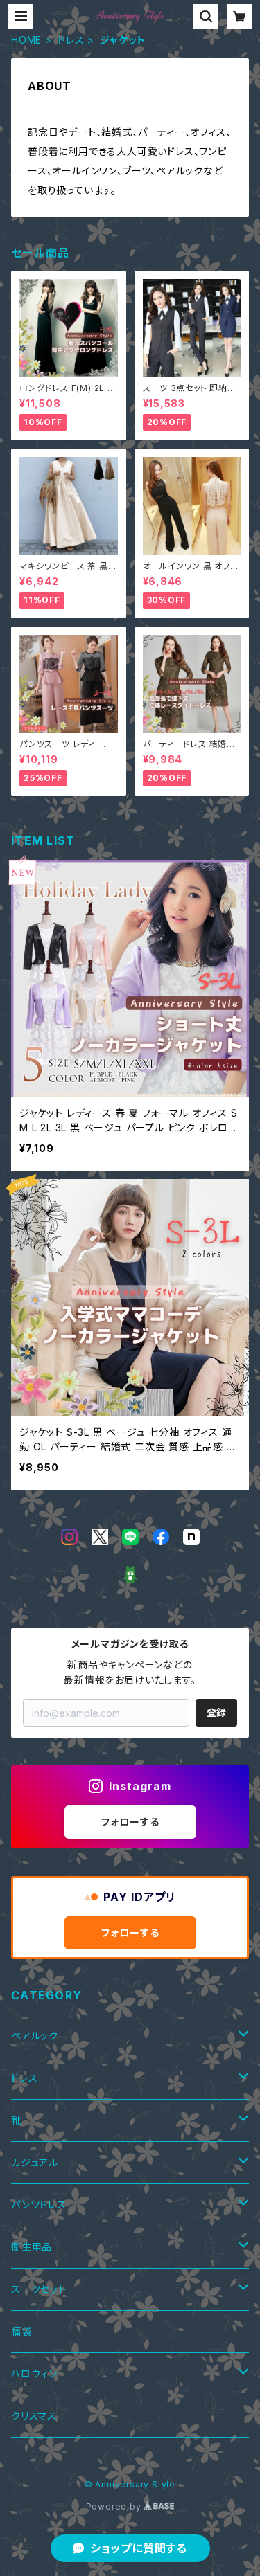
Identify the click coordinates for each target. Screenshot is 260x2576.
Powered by (115, 2506)
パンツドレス (39, 2205)
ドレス (71, 40)
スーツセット (39, 2289)
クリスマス (34, 2416)
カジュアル (35, 2162)
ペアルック (35, 2036)
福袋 (21, 2331)
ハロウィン (34, 2374)
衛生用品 (32, 2247)
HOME (26, 40)
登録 (216, 1712)
